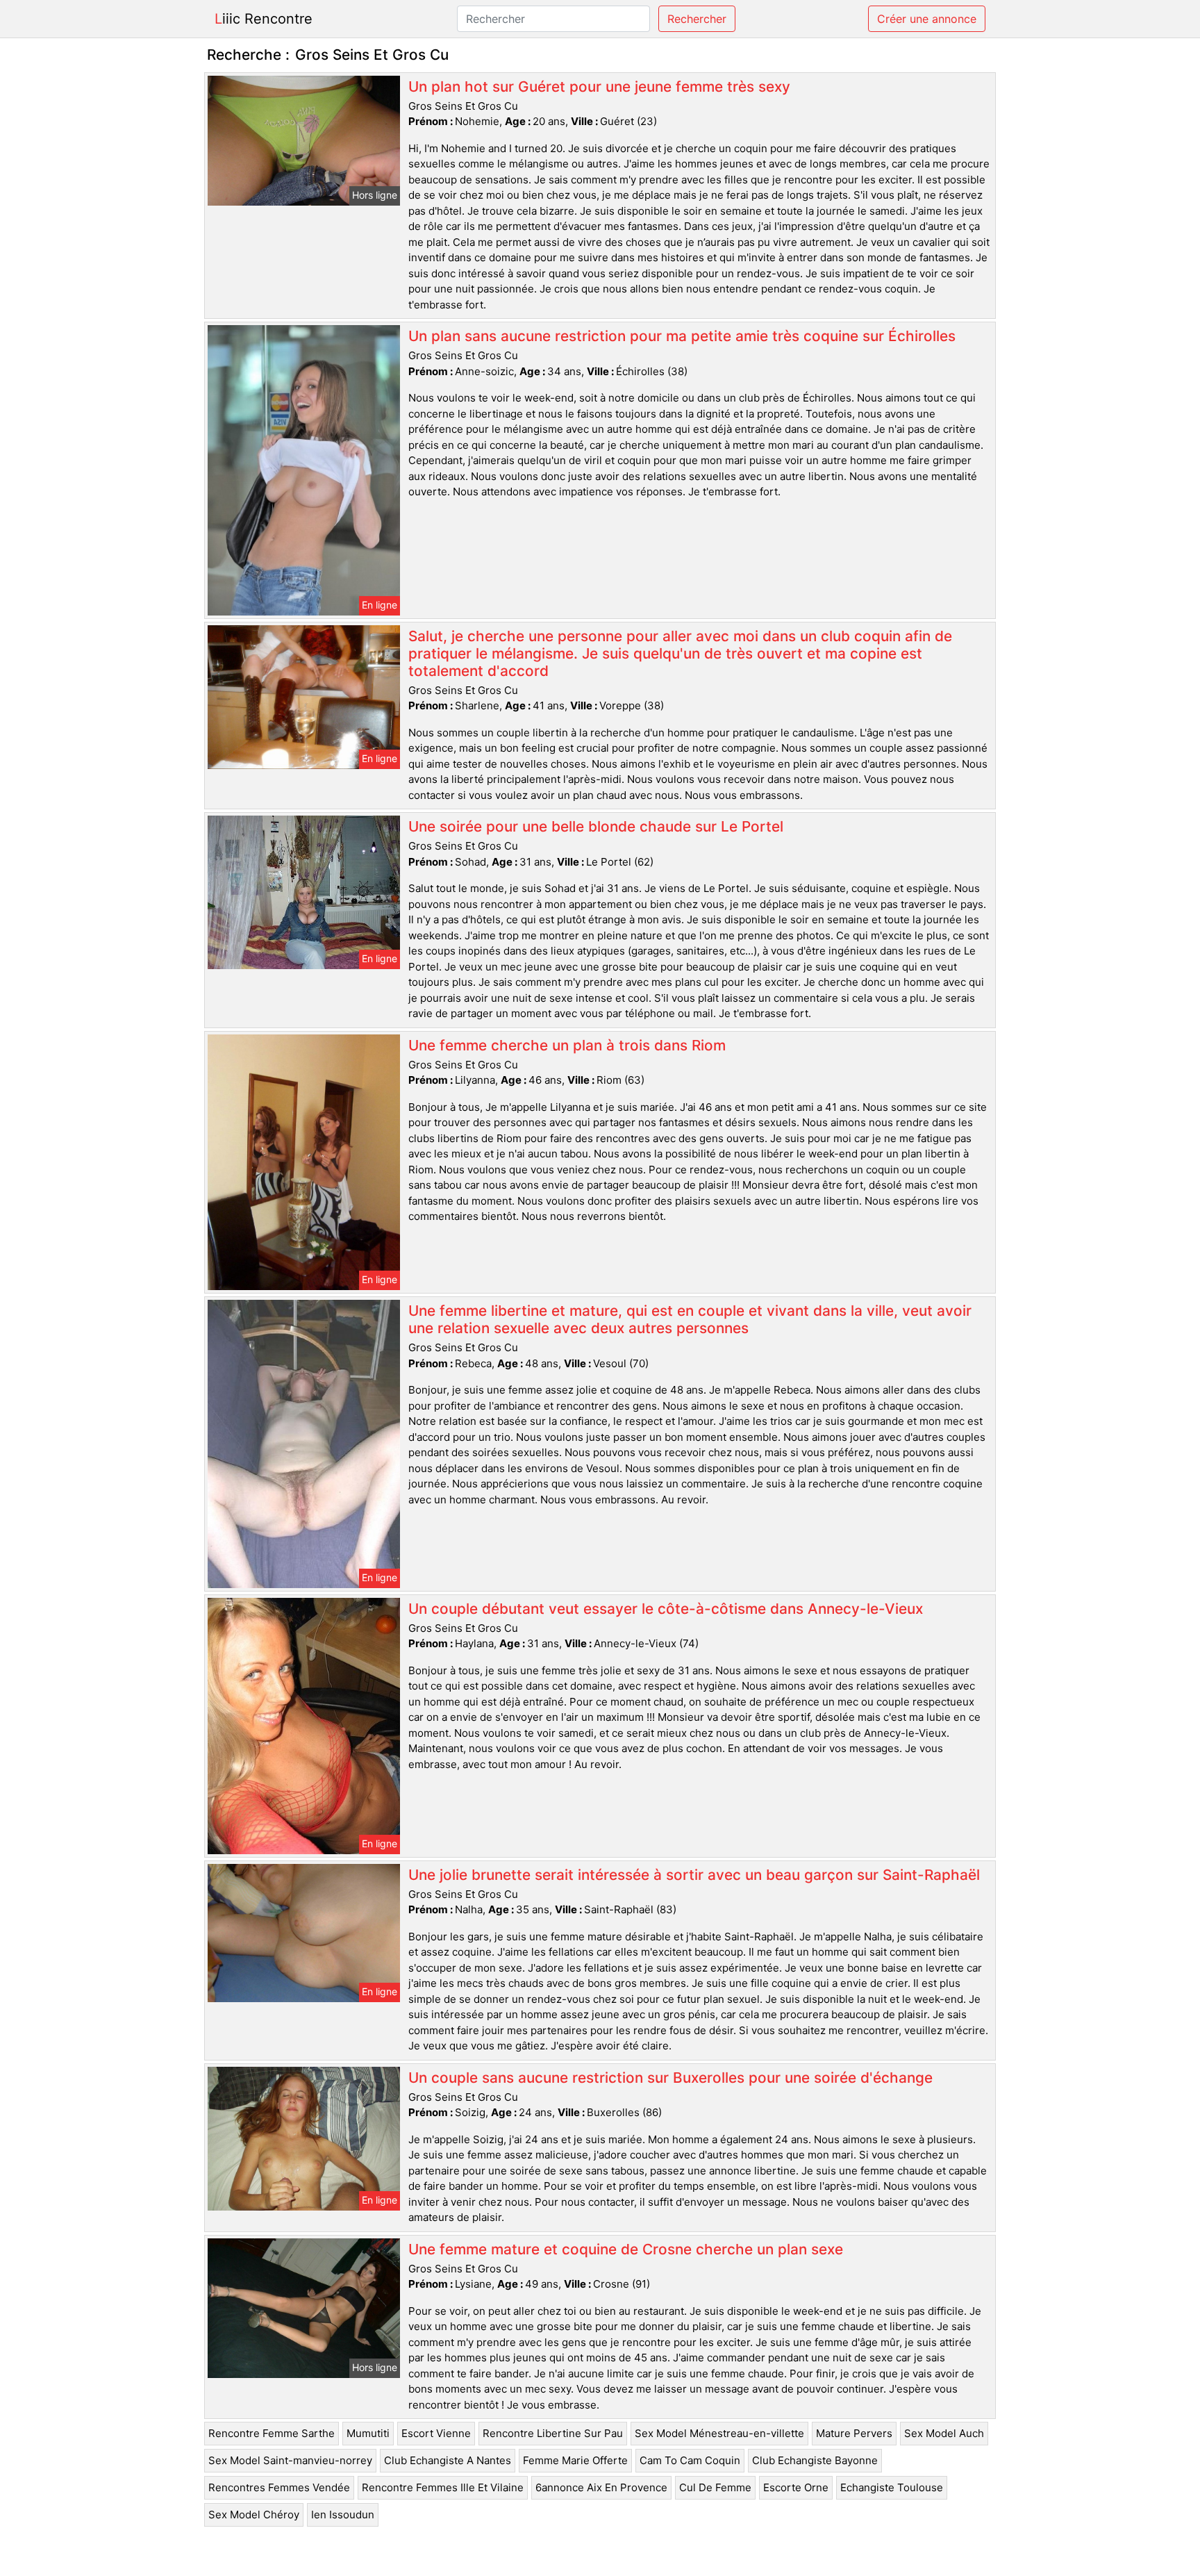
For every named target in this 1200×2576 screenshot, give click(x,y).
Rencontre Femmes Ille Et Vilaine (443, 2487)
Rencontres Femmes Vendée (279, 2487)
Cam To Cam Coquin (690, 2460)
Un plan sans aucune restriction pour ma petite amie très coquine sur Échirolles (682, 336)
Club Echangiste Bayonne (815, 2460)
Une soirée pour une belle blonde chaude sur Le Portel (596, 826)
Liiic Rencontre (264, 19)
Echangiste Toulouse (892, 2487)
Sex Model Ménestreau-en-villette (719, 2433)
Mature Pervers (854, 2433)
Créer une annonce (927, 19)
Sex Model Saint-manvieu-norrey (290, 2460)
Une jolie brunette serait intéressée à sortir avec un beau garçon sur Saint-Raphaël (694, 1875)
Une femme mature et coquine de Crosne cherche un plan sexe (626, 2249)
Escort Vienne (436, 2433)
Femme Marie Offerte (575, 2460)
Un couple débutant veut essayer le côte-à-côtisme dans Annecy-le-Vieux (666, 1609)
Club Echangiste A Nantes (448, 2460)
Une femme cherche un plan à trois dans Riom (567, 1045)
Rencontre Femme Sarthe (272, 2433)
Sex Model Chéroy (254, 2515)
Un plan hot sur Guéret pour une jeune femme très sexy (599, 86)
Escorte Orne (796, 2487)
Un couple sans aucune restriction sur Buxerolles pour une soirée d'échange (670, 2078)
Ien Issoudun (343, 2515)
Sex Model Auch (944, 2433)
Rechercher (697, 19)
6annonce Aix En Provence (601, 2487)
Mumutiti (368, 2433)
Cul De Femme (715, 2487)
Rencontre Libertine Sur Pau (553, 2433)
